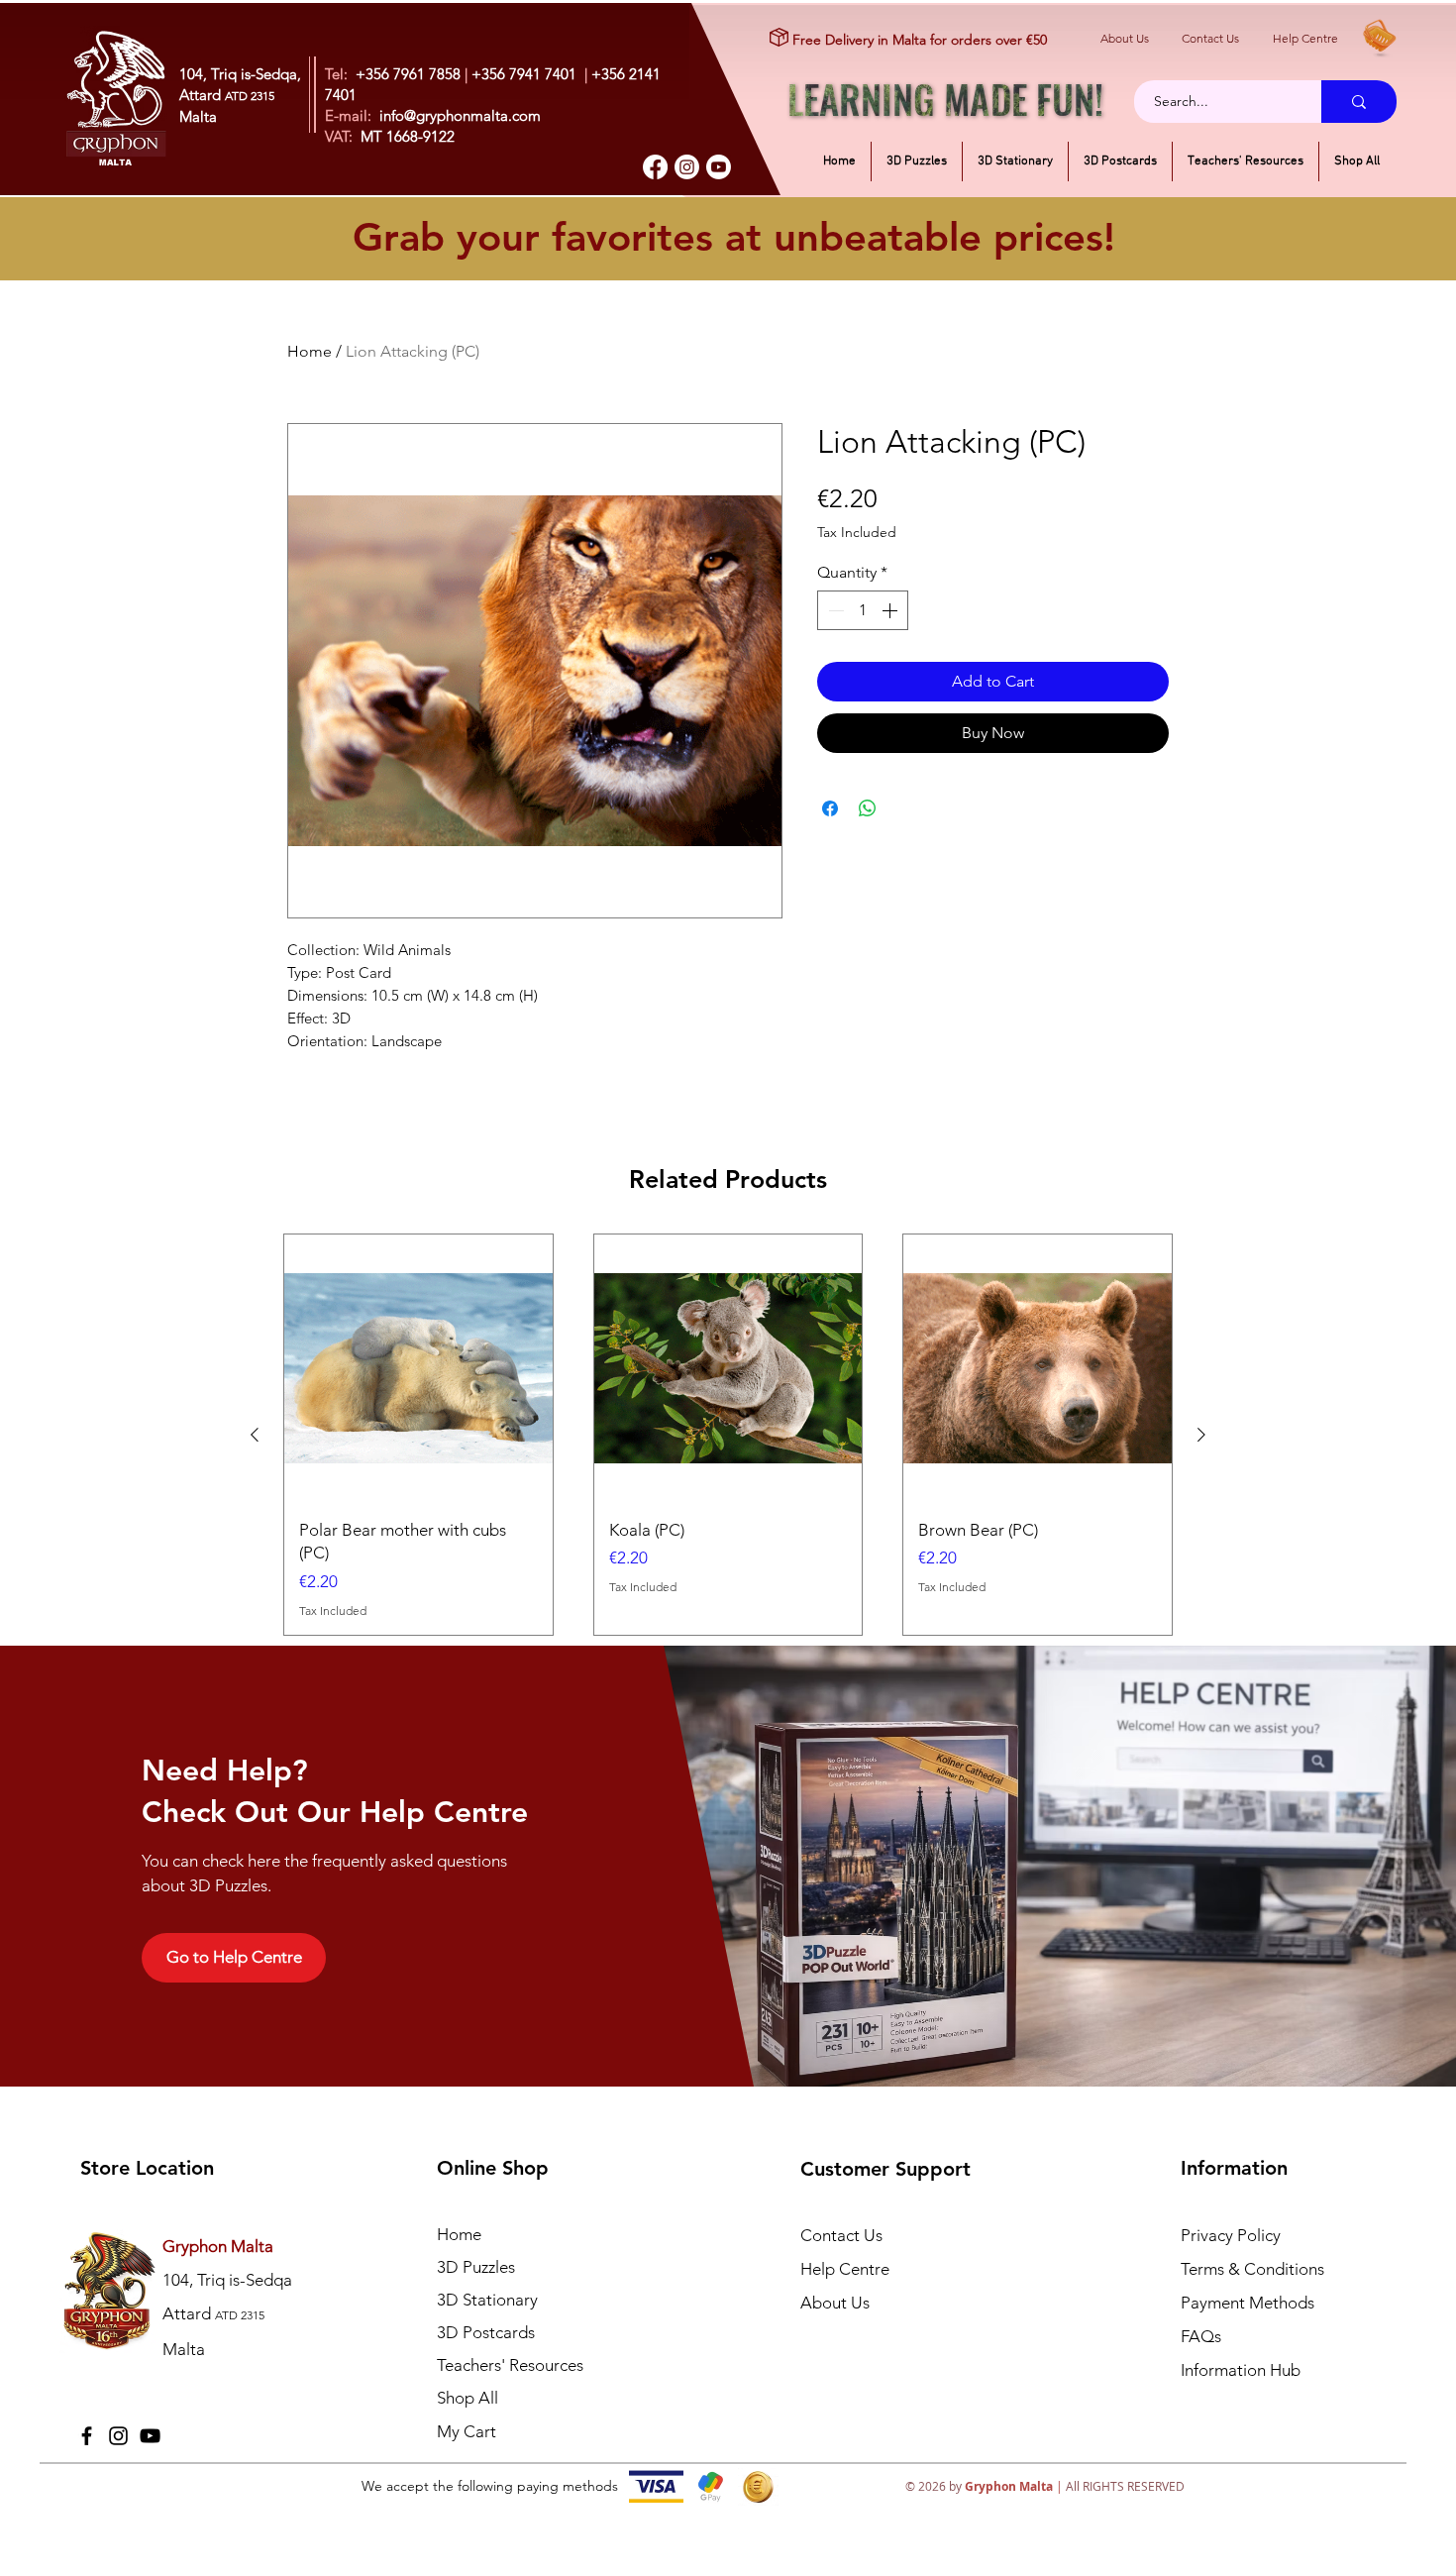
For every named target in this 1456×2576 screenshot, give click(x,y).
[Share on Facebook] (830, 808)
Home (310, 351)
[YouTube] (150, 2436)
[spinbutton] (863, 610)
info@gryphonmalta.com (460, 115)
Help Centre (1305, 38)
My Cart (467, 2431)
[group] (728, 1435)
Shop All (468, 2398)
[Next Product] (1201, 1435)
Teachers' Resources (510, 2365)
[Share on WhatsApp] (868, 808)
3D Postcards (486, 2332)
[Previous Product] (255, 1435)
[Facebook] (655, 167)
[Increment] (891, 610)
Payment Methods (1249, 2303)
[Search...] (1359, 102)
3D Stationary (487, 2300)
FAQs (1201, 2336)
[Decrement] (834, 610)
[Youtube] (719, 167)
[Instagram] (687, 167)
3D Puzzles (476, 2267)
